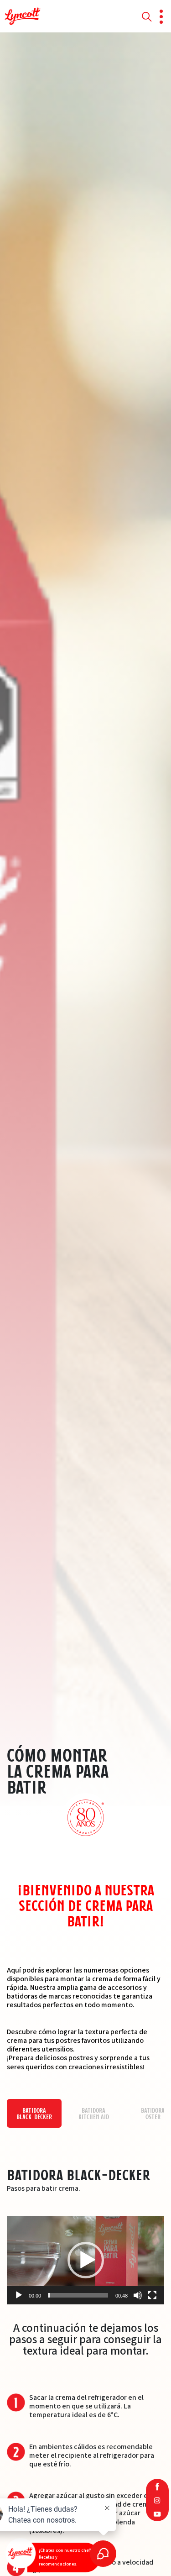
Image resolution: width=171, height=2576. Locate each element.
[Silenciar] (138, 2295)
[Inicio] (23, 16)
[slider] (78, 2295)
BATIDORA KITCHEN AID (94, 2114)
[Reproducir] (19, 2295)
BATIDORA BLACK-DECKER (34, 2114)
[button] (86, 2260)
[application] (85, 2260)
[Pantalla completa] (152, 2295)
